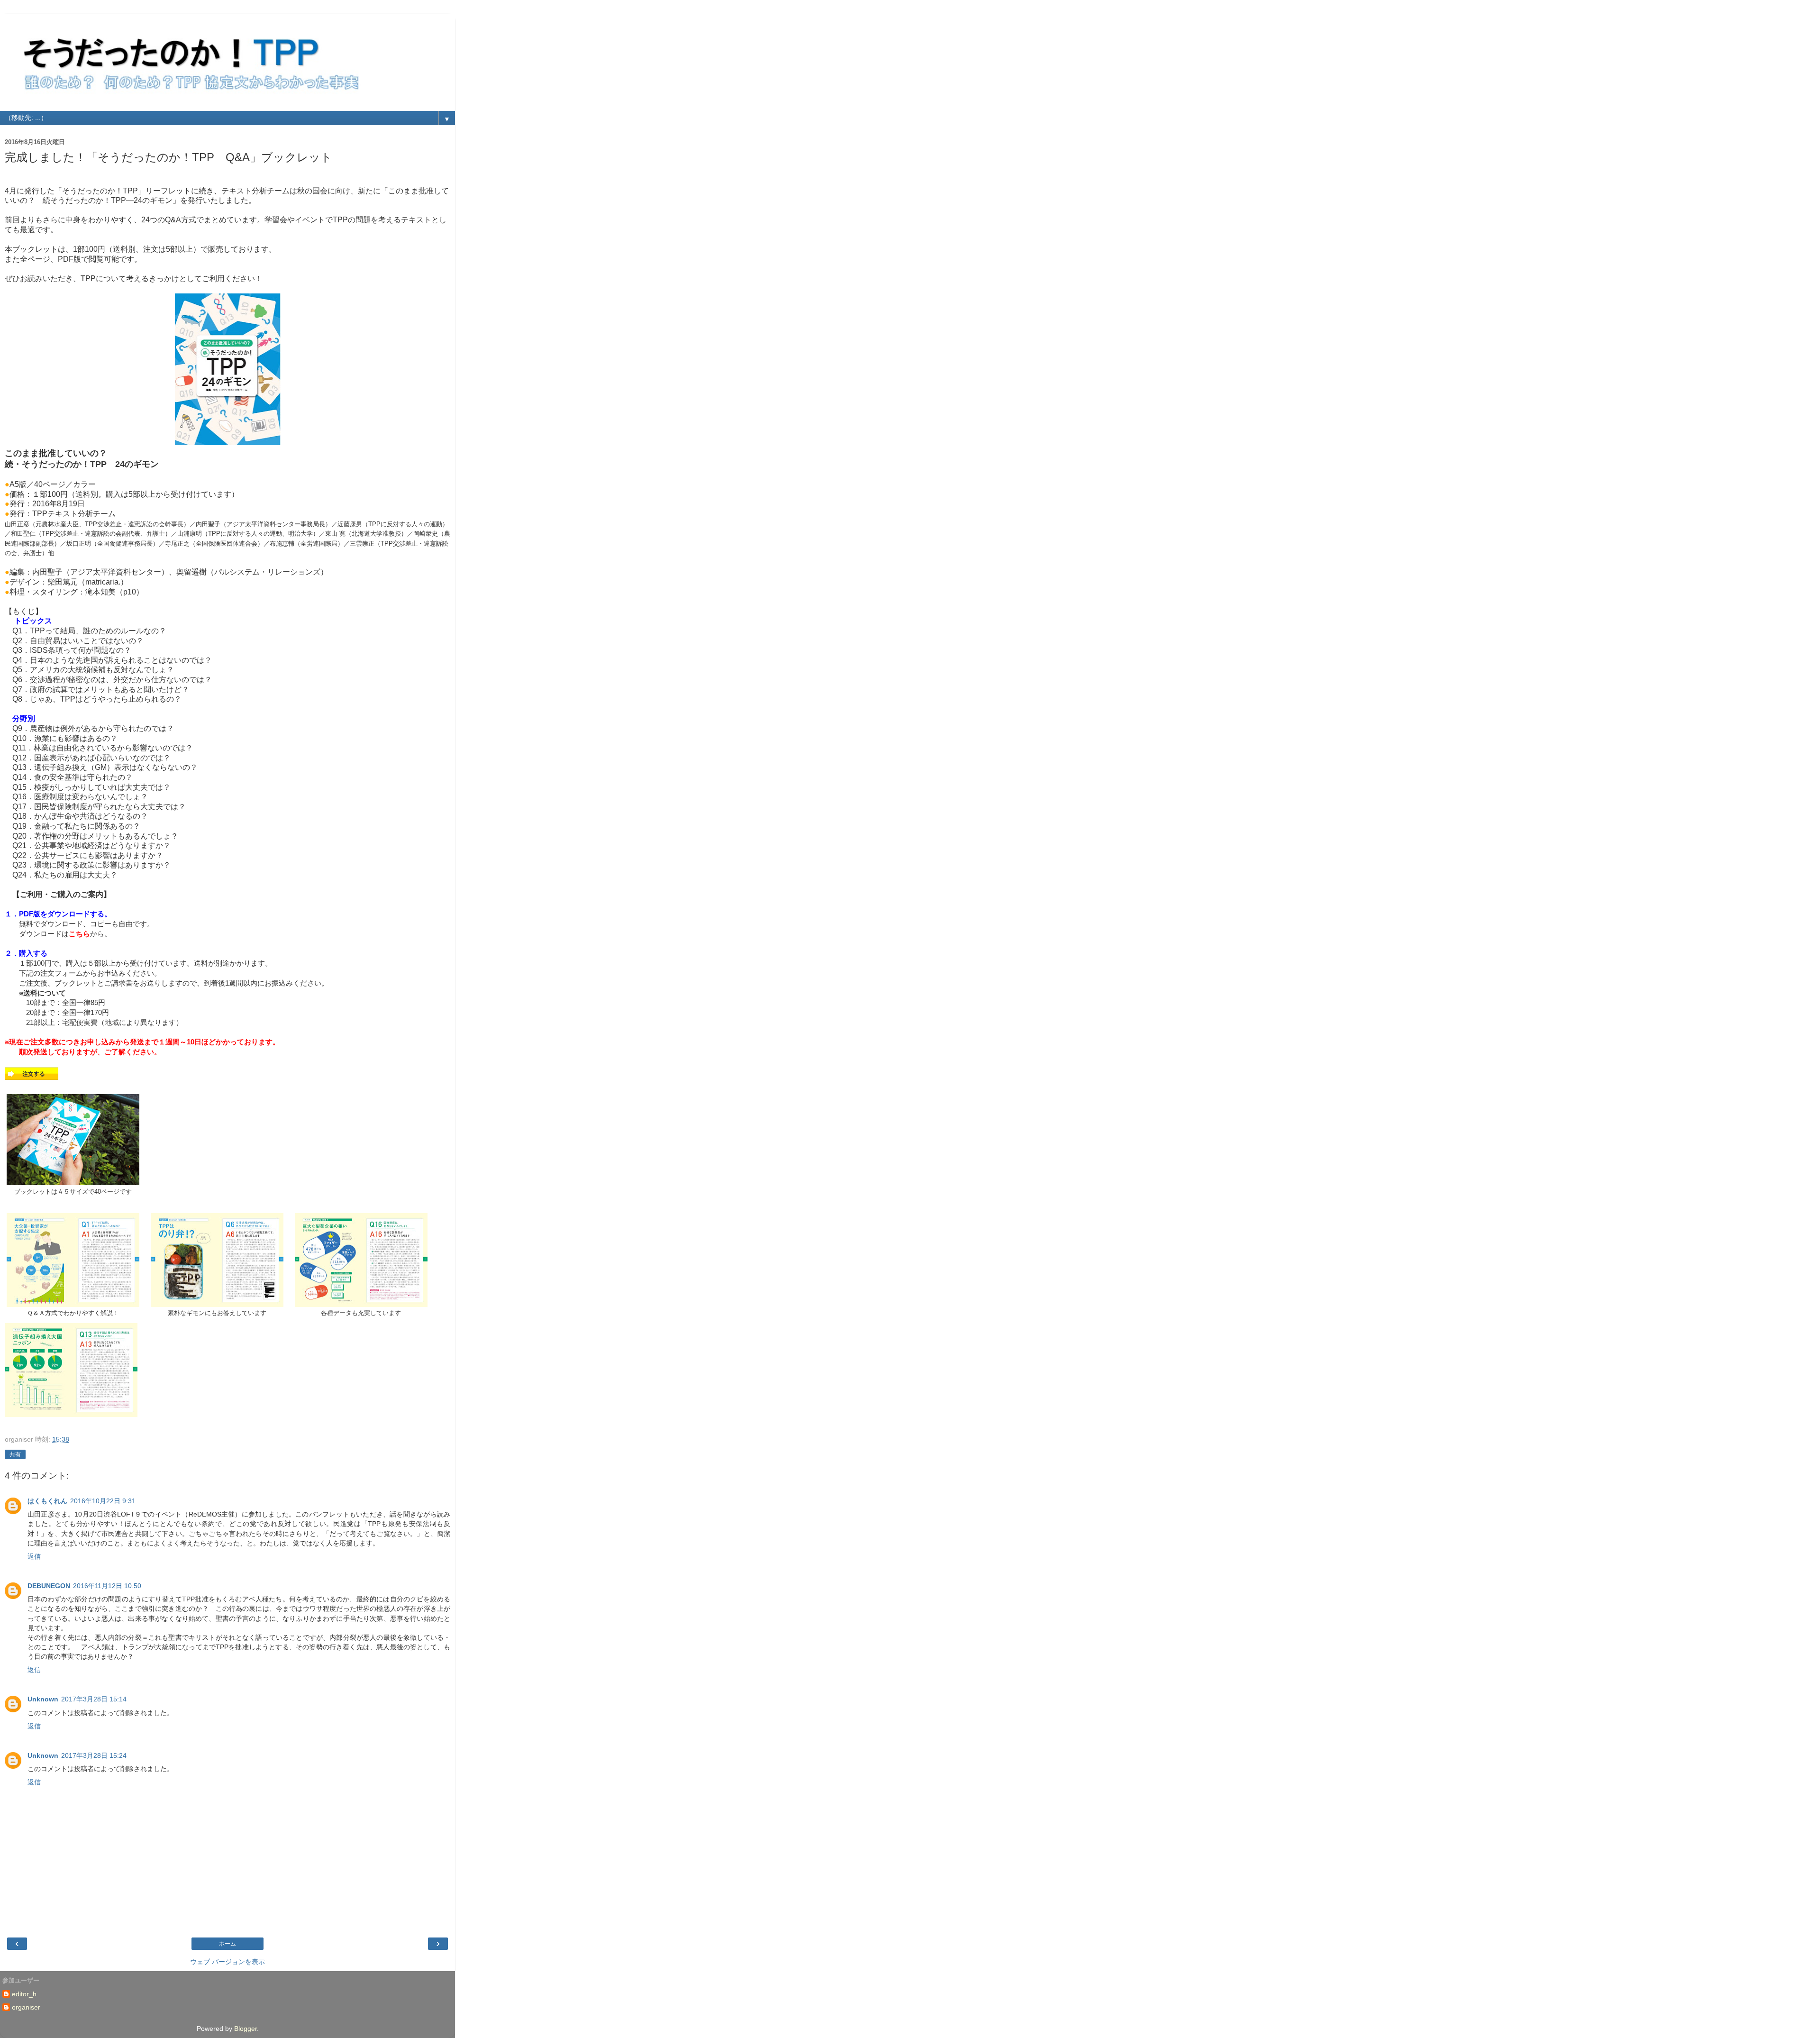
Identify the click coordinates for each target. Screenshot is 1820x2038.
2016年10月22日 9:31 (103, 1501)
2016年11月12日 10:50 (107, 1586)
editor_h (24, 1994)
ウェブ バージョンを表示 (227, 1962)
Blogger (246, 2029)
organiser (26, 2007)
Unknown (43, 1699)
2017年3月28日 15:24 (94, 1755)
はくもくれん (47, 1501)
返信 (34, 1556)
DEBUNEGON (49, 1586)
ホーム (227, 1944)
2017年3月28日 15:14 (94, 1699)
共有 (15, 1454)
